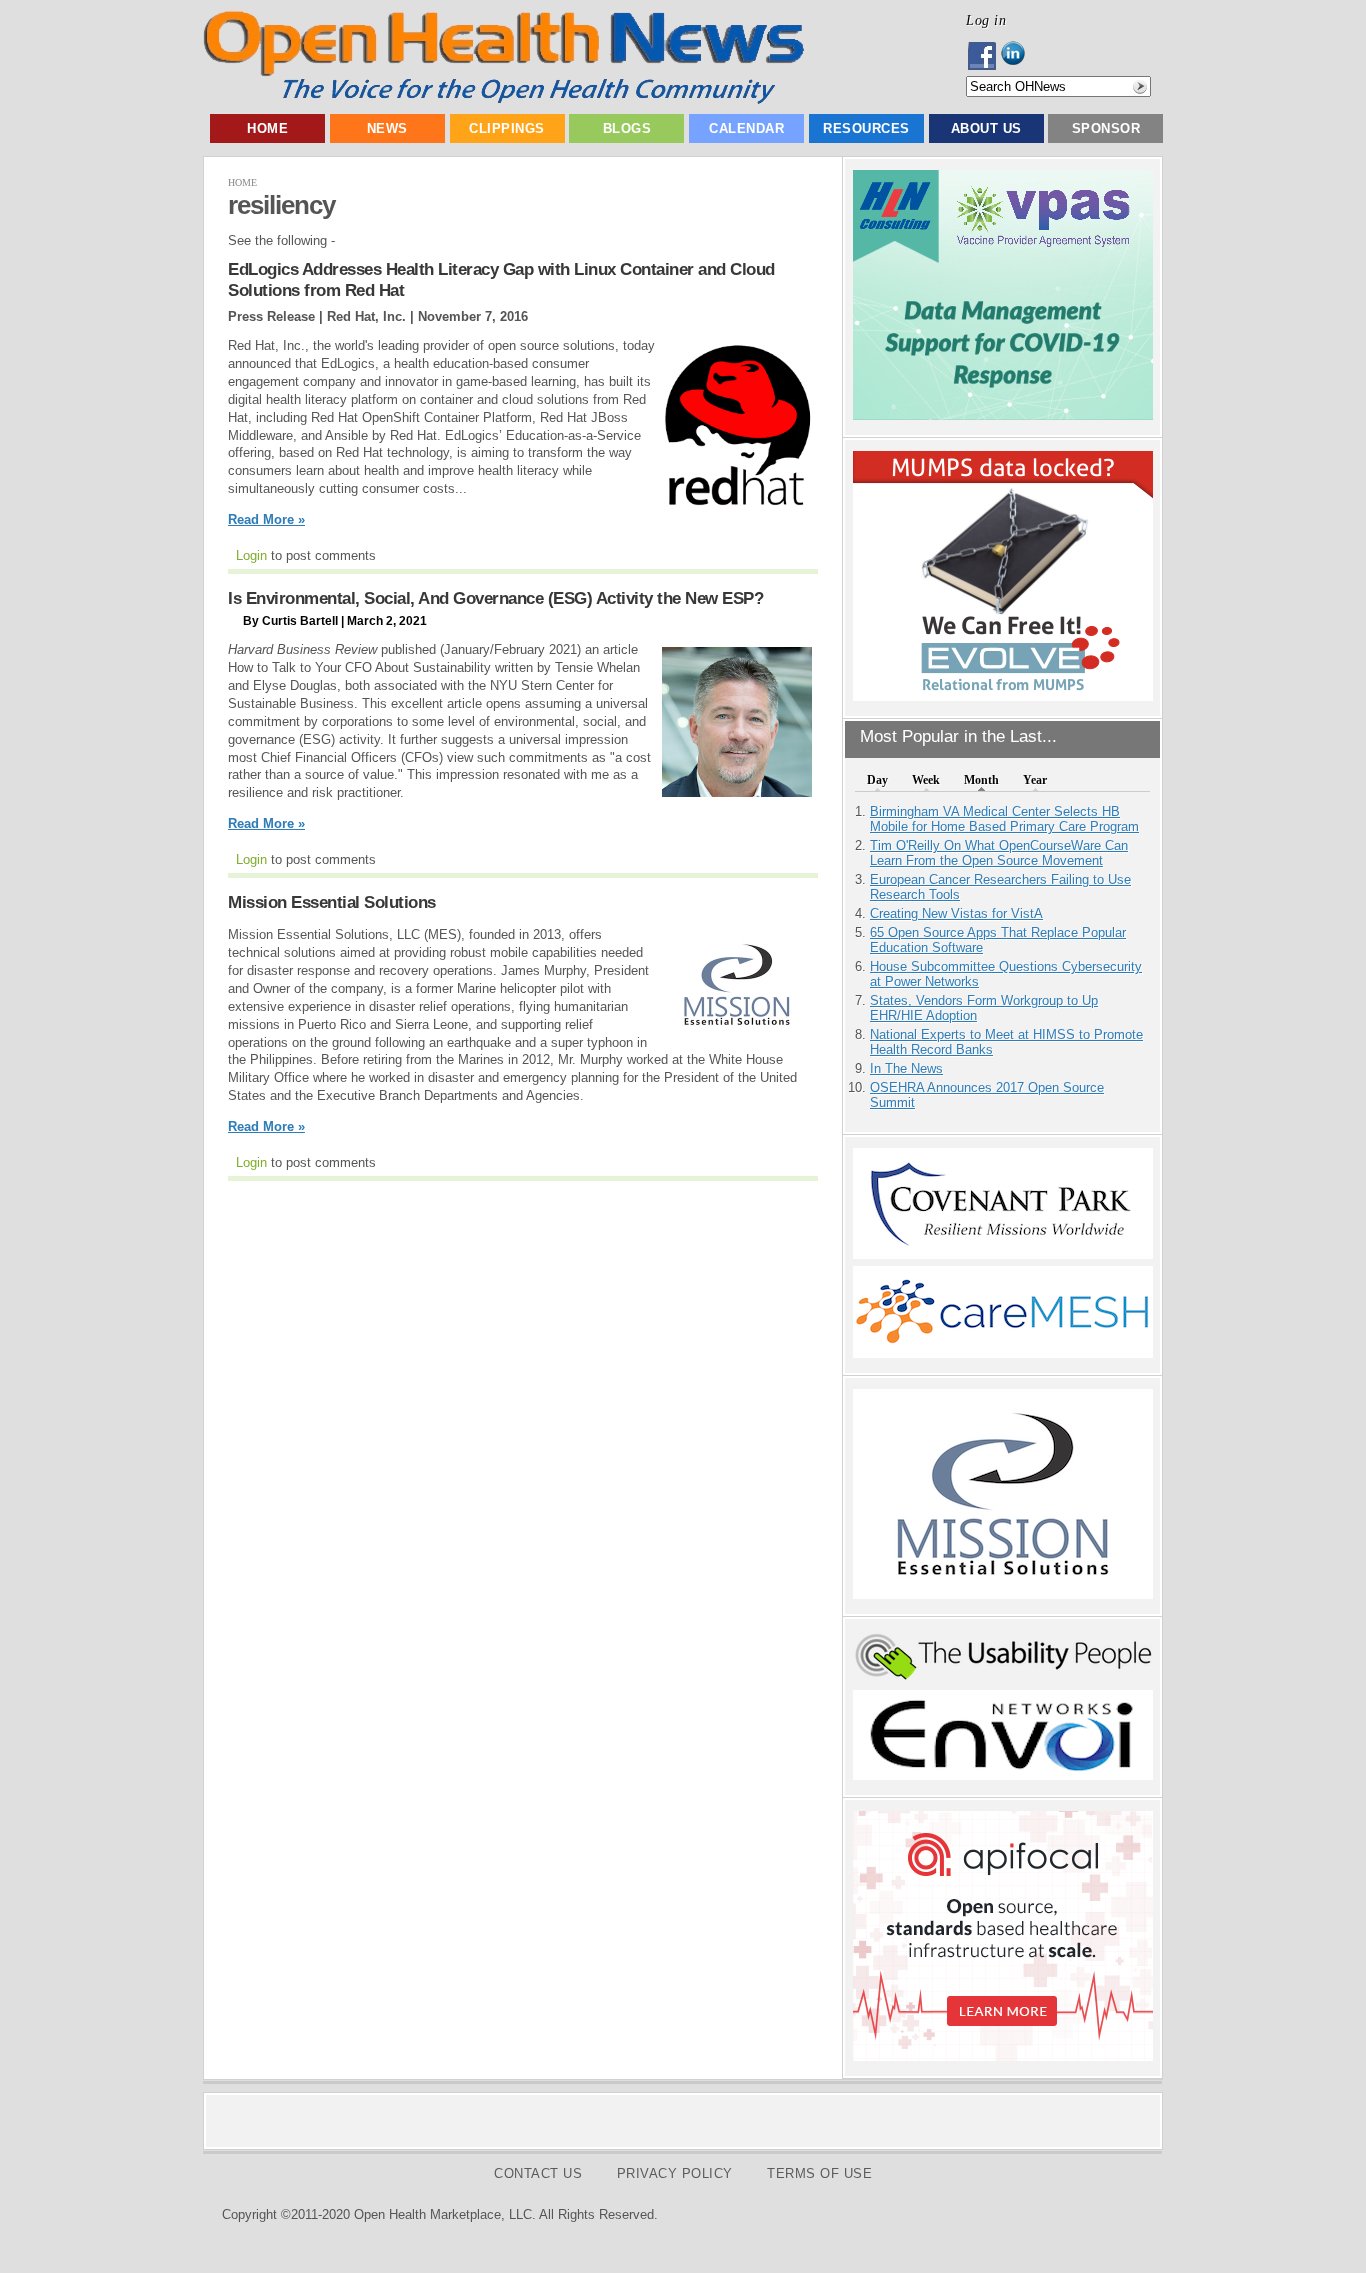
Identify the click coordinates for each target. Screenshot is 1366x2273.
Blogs (627, 128)
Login (251, 555)
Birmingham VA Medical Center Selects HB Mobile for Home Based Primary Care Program (1004, 819)
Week (926, 780)
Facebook (983, 56)
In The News (906, 1068)
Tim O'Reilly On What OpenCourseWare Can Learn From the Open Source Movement (999, 853)
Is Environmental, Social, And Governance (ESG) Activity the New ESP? (495, 598)
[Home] (503, 99)
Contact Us (538, 2173)
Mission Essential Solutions (332, 902)
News (387, 128)
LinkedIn (1018, 56)
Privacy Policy (675, 2173)
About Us (986, 128)
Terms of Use (819, 2173)
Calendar (746, 128)
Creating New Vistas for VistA (956, 913)
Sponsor (1106, 128)
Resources (866, 128)
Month (981, 780)
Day (877, 780)
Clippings (507, 128)
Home (267, 128)
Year (1035, 780)
